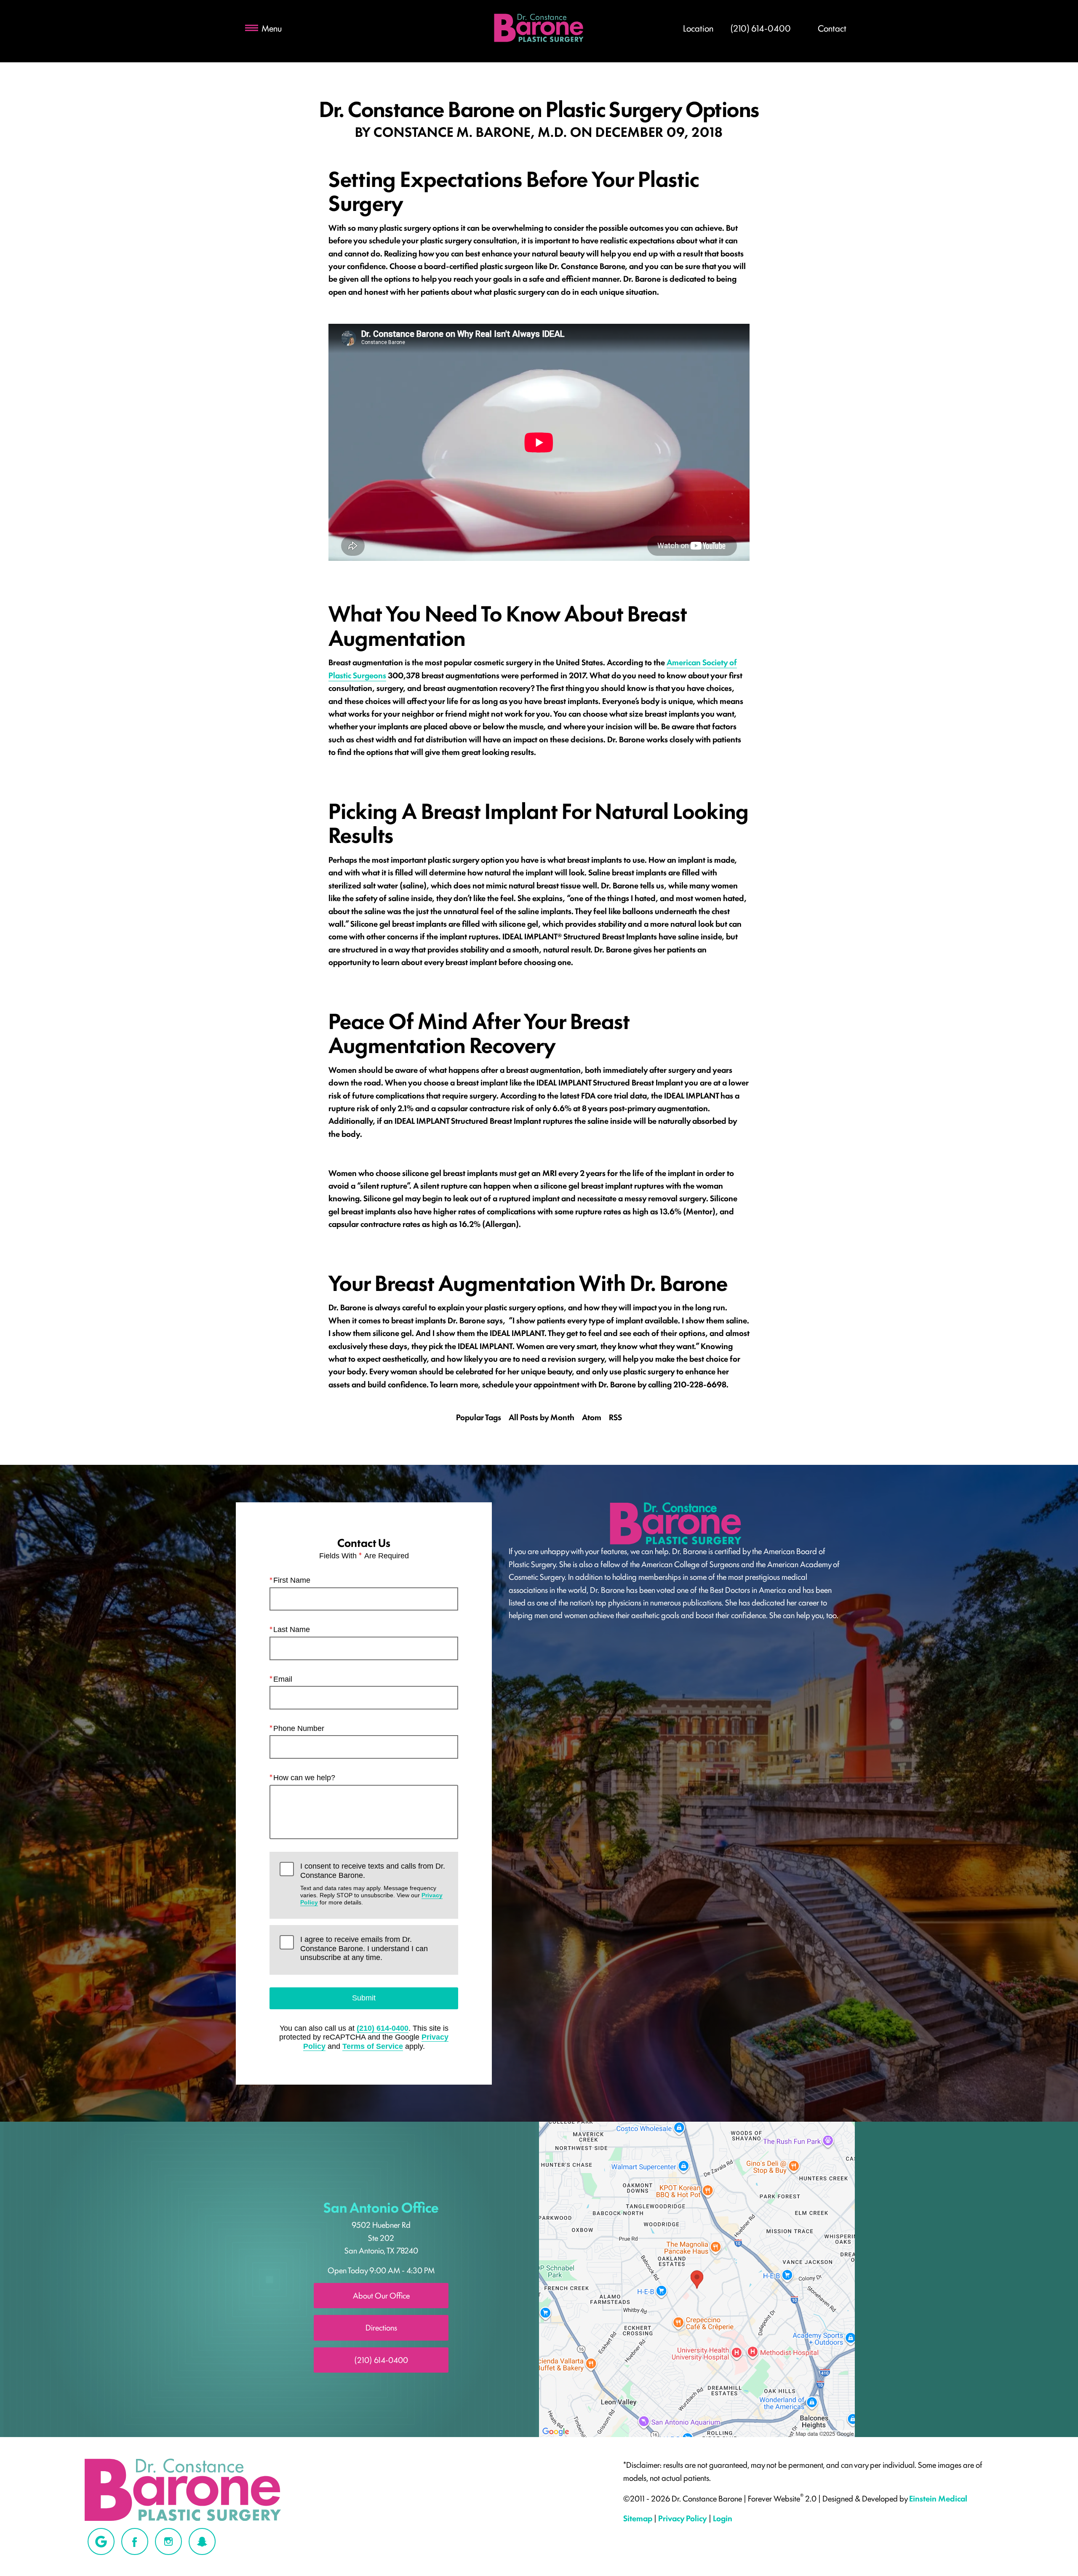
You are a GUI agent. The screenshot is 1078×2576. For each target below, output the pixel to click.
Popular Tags (479, 1417)
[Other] (101, 2541)
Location (698, 28)
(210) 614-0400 (383, 2028)
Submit (364, 1998)
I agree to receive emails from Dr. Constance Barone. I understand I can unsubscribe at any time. (364, 1948)
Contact (832, 28)
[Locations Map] (697, 2278)
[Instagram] (168, 2541)
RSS (615, 1417)
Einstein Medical (938, 2498)
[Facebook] (135, 2541)
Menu (272, 28)
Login (723, 2518)
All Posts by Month (542, 1417)
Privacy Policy (683, 2518)
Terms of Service (373, 2046)
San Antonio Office (381, 2207)
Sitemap (638, 2518)
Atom (592, 1417)
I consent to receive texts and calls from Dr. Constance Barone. (373, 1884)
